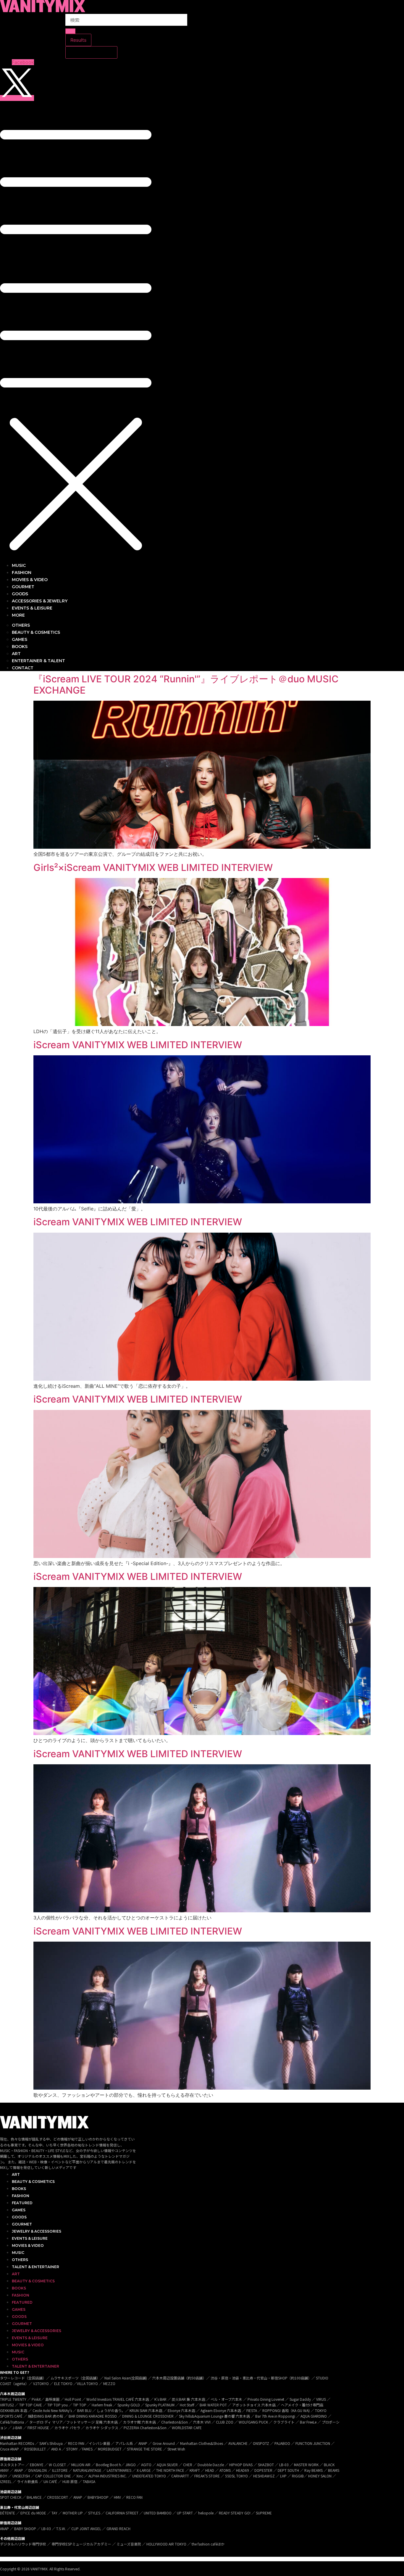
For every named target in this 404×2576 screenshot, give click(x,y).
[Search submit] (70, 31)
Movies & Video (28, 2245)
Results (78, 40)
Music (18, 2253)
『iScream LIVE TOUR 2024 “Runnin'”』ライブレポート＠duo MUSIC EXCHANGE (186, 685)
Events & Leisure (30, 2238)
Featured (22, 2203)
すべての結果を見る (91, 52)
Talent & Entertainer (35, 2267)
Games (19, 2210)
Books (19, 2189)
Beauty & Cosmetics (33, 2182)
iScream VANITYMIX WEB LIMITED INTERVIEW (138, 1045)
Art (16, 2174)
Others (20, 2260)
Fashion (21, 2196)
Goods (19, 2217)
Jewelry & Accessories (37, 2231)
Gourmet (22, 2224)
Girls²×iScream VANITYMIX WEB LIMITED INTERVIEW (153, 867)
